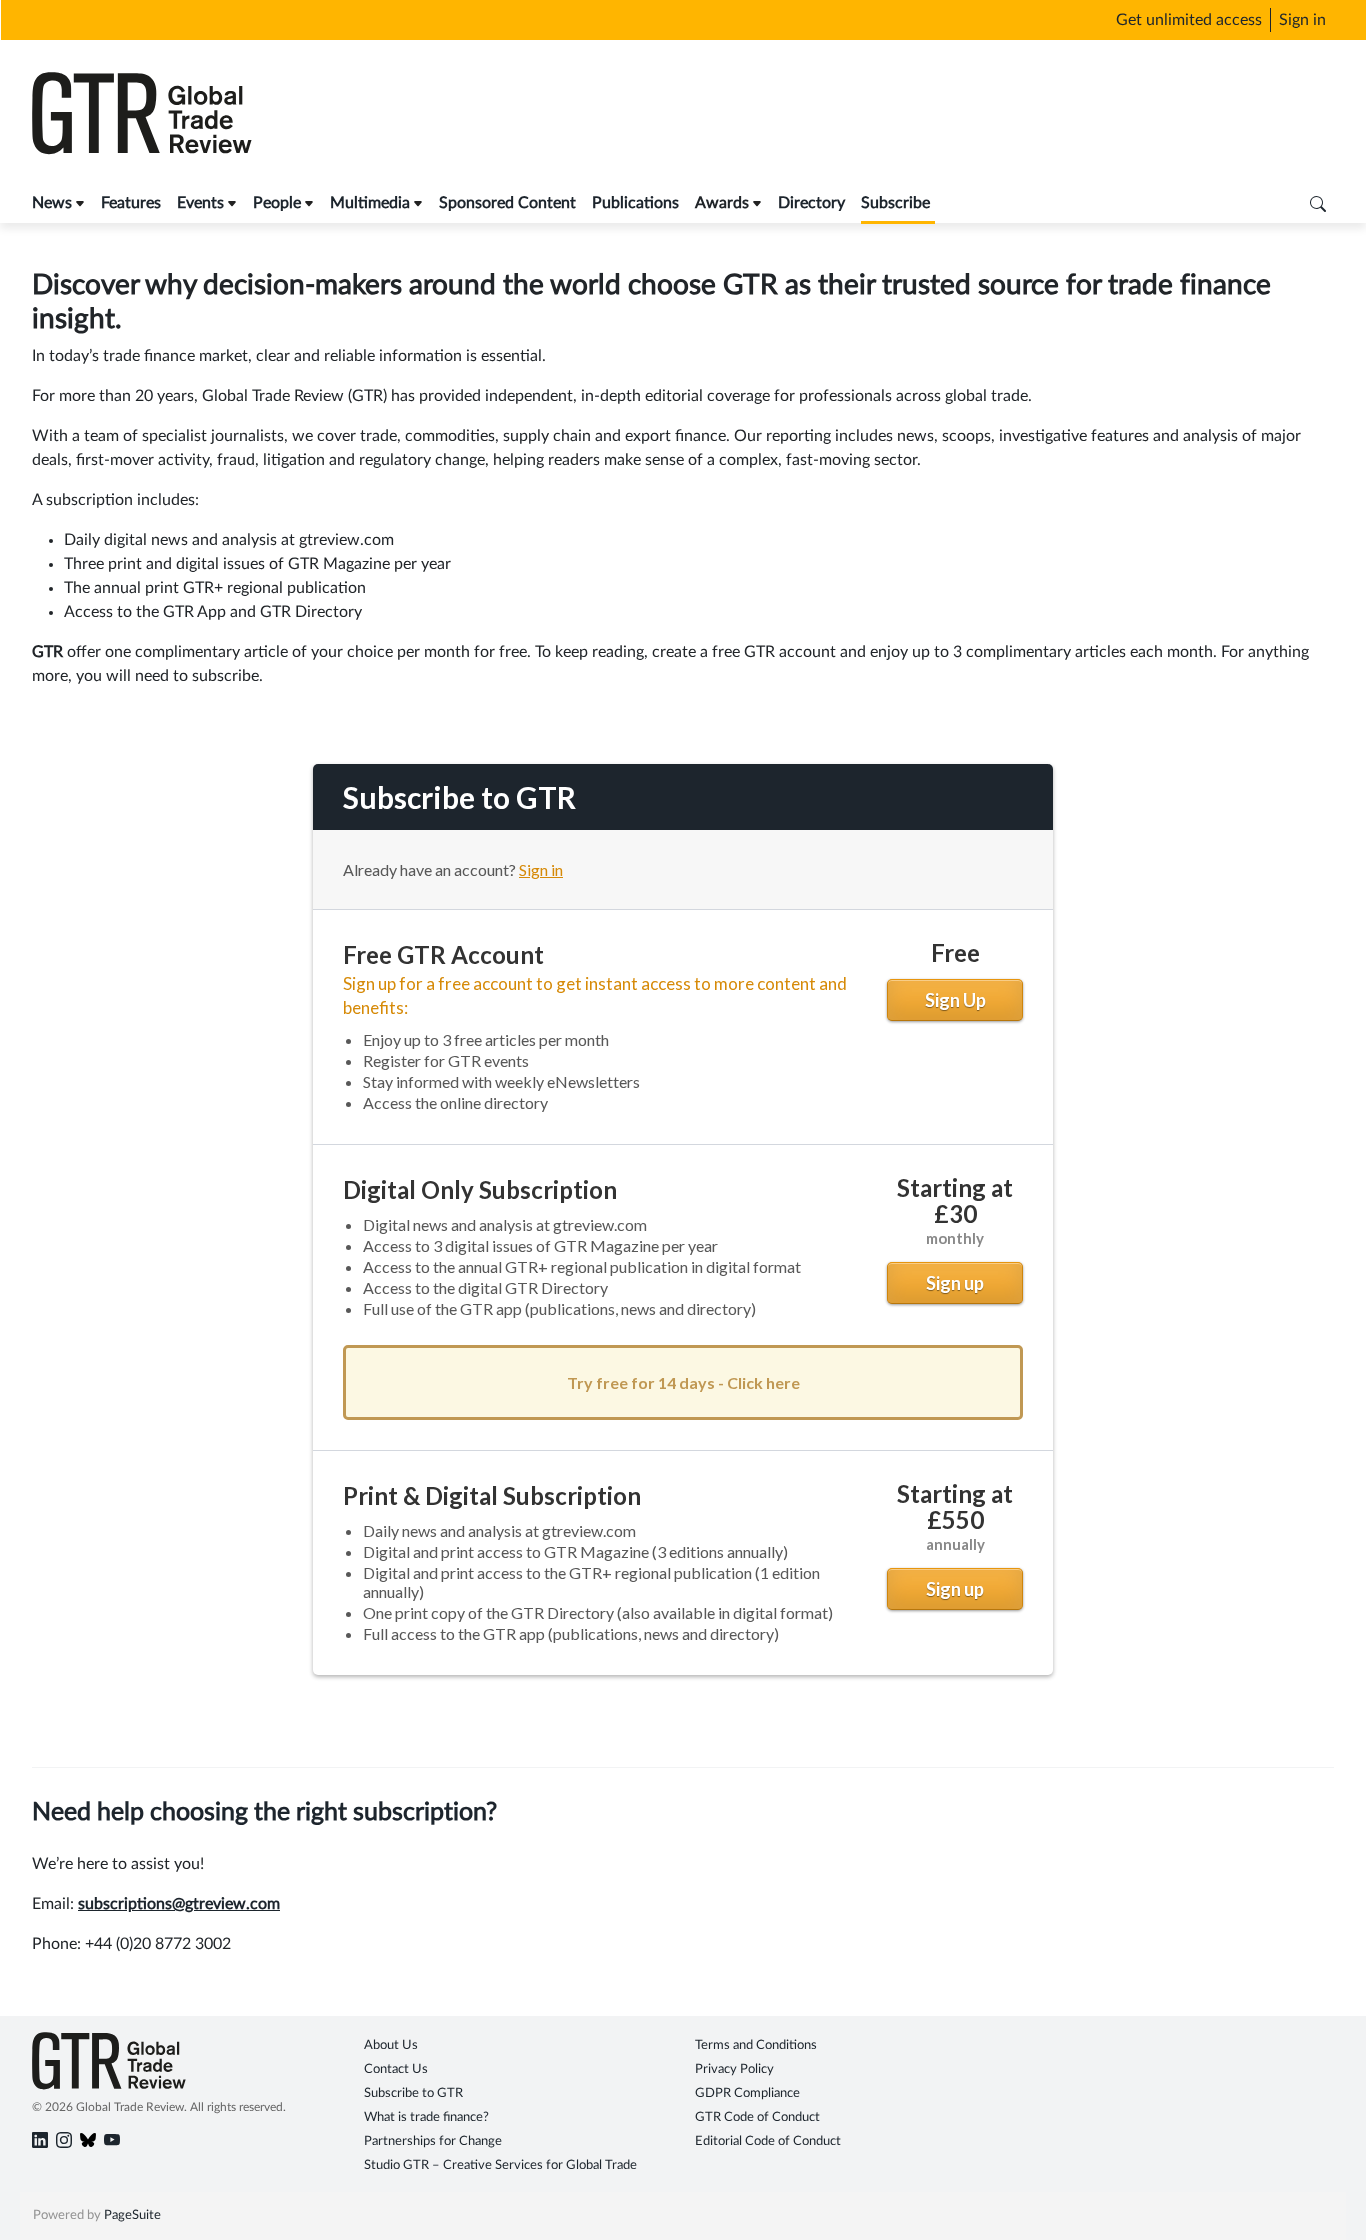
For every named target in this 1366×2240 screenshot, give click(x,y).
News (52, 203)
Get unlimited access (1189, 20)
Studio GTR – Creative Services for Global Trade (500, 2165)
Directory (811, 203)
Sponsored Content (507, 203)
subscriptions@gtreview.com (179, 1904)
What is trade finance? (426, 2117)
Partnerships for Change (433, 2141)
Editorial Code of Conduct (768, 2141)
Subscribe (895, 203)
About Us (391, 2045)
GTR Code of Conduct (757, 2117)
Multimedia (370, 203)
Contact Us (396, 2069)
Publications (635, 203)
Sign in (1302, 20)
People (277, 203)
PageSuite (132, 2215)
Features (131, 203)
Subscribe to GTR (413, 2093)
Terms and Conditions (756, 2045)
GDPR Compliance (747, 2093)
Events (200, 203)
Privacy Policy (734, 2069)
